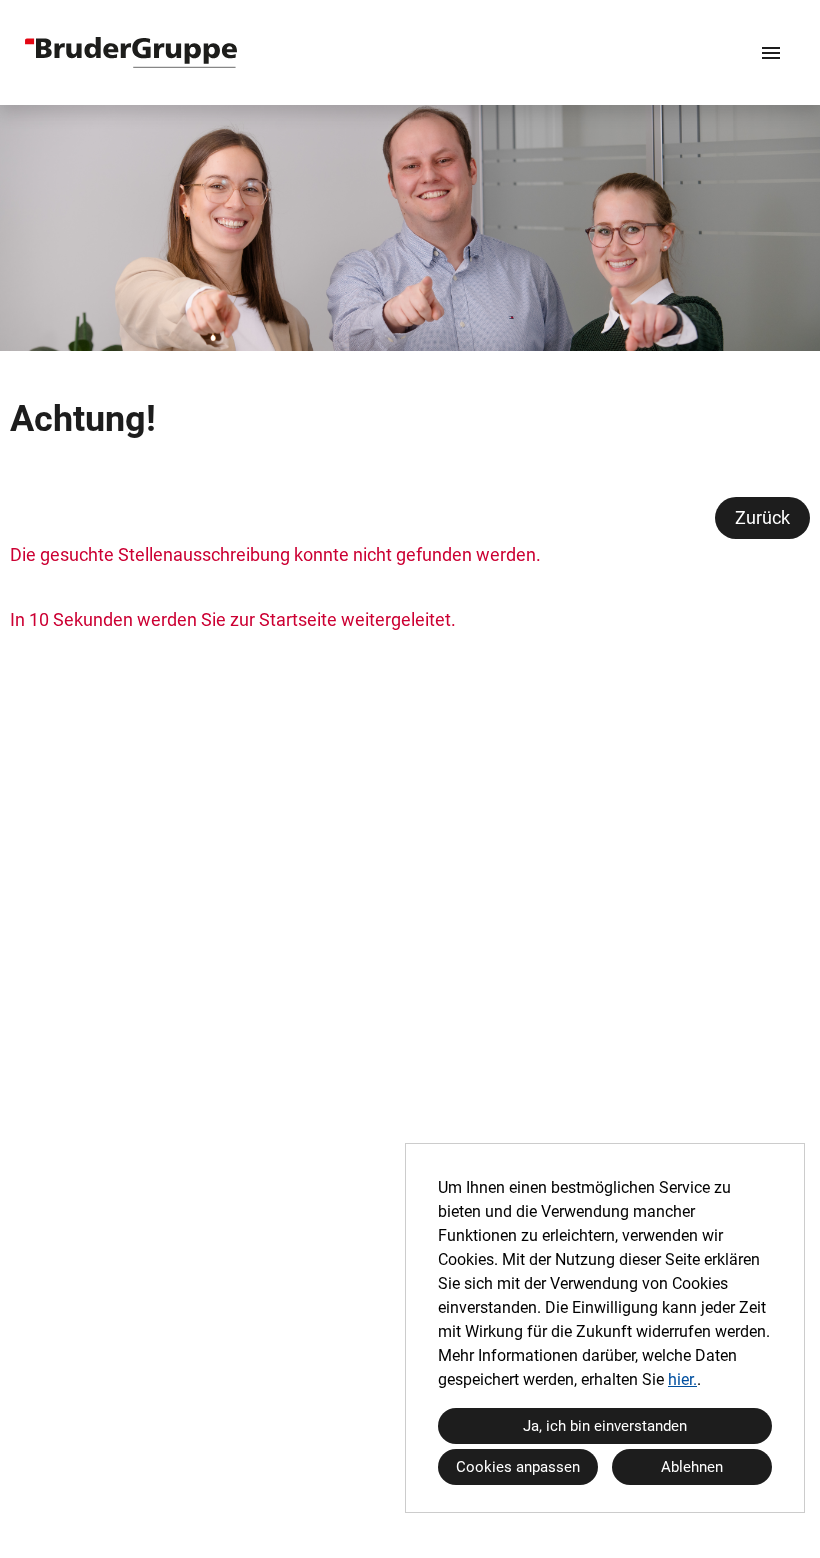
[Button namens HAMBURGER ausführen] (771, 52)
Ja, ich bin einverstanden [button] (605, 1426)
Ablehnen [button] (692, 1467)
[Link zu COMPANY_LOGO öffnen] (131, 52)
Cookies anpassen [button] (518, 1467)
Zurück (762, 517)
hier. (682, 1379)
